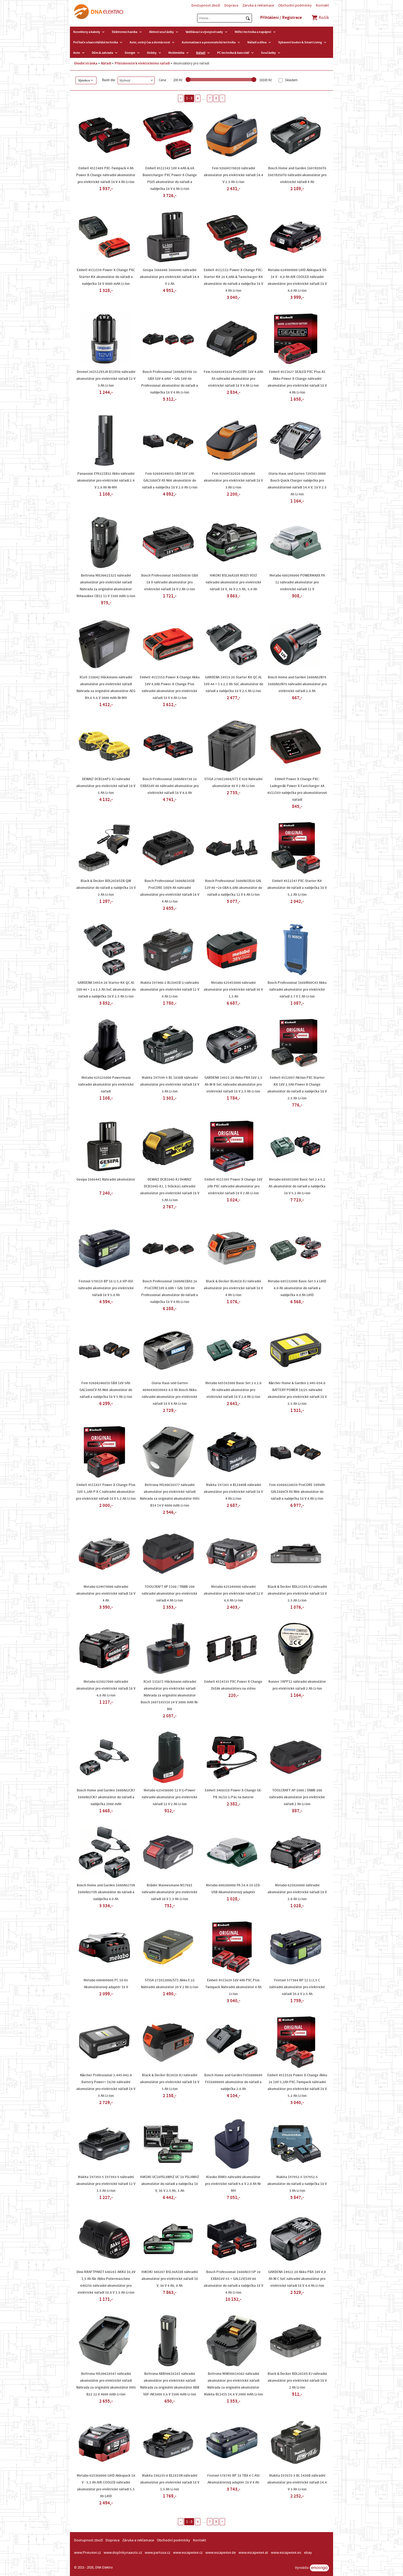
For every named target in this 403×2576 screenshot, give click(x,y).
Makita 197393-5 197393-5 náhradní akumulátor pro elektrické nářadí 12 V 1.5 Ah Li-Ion (106, 2184)
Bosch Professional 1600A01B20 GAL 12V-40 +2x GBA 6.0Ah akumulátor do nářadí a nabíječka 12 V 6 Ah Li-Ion (233, 888)
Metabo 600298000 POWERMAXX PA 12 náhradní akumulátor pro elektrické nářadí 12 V (297, 582)
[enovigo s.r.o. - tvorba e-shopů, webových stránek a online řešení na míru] (319, 2568)
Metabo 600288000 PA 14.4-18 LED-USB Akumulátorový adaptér (233, 1889)
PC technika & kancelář (233, 53)
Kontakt (322, 5)
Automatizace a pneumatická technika (209, 42)
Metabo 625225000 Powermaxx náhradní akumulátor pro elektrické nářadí (106, 1085)
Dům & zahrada (102, 53)
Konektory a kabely (87, 32)
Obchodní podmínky (295, 5)
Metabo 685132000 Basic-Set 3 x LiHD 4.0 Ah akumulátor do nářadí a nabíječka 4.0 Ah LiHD (297, 1288)
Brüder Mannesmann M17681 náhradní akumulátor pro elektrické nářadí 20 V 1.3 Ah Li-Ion (170, 1892)
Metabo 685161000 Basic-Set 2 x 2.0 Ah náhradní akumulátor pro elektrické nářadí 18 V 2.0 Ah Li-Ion (233, 1390)
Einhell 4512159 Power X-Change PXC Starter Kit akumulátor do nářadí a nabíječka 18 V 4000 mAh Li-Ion (106, 277)
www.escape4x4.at (253, 2553)
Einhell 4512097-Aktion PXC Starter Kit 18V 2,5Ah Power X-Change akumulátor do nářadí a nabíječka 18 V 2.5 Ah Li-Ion (297, 1088)
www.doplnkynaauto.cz (123, 2553)
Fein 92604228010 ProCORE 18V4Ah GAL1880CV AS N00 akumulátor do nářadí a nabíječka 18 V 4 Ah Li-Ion (297, 1492)
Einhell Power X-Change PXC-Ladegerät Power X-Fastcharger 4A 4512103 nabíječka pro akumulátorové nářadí (297, 789)
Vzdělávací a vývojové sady (204, 32)
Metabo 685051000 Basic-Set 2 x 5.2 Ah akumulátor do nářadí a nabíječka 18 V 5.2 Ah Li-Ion (297, 1186)
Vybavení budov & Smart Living (300, 42)
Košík (323, 18)
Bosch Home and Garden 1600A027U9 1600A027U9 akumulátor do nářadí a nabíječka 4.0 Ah (106, 1892)
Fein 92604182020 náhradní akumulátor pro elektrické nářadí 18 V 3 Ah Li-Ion (233, 481)
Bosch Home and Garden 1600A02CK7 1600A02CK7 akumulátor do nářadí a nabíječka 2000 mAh (106, 1797)
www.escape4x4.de (221, 2553)
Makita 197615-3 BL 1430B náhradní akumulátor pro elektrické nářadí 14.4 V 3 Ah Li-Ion (297, 2482)
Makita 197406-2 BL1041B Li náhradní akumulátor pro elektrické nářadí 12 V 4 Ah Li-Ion (170, 990)
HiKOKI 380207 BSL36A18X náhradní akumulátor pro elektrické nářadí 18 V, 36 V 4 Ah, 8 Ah (170, 2279)
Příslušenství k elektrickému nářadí (142, 63)
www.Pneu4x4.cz (87, 2553)
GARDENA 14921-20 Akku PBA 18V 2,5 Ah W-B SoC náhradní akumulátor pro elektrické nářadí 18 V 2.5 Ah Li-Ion (233, 1085)
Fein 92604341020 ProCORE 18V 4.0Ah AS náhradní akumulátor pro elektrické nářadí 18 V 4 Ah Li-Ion (233, 379)
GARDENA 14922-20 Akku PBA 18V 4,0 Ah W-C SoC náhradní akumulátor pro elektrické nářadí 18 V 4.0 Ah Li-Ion (297, 2279)
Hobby (152, 53)
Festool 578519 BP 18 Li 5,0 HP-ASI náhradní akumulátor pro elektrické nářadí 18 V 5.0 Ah (106, 1288)
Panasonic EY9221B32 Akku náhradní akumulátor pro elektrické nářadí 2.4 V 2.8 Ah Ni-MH (106, 481)
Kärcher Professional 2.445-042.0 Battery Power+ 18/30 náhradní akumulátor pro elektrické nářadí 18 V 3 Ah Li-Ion (106, 2085)
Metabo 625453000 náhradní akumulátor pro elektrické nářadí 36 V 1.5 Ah (233, 990)
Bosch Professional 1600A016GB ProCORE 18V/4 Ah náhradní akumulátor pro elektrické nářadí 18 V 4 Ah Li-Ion (170, 891)
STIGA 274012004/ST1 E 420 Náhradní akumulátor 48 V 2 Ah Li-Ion (233, 783)
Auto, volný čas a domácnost (150, 42)
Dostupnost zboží (206, 5)
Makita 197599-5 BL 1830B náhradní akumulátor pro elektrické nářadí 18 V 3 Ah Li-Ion (170, 1085)
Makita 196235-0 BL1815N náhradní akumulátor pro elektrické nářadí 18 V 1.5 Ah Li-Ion (170, 2482)
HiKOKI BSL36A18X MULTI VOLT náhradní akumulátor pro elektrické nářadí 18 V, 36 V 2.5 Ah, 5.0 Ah (233, 582)
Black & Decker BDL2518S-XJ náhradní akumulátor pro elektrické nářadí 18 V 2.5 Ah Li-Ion (297, 1594)
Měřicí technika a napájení (253, 32)
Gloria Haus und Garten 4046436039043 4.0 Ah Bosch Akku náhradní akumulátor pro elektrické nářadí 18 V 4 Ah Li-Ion (170, 1393)
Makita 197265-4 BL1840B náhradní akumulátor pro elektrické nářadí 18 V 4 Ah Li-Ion (233, 1492)
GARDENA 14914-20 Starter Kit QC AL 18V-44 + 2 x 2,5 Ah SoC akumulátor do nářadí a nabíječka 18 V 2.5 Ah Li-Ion (106, 990)
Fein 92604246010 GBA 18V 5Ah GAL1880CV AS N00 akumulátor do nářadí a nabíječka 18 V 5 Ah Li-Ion (106, 1390)
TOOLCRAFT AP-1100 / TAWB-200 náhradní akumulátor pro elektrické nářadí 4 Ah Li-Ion (170, 1594)
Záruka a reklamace (258, 5)
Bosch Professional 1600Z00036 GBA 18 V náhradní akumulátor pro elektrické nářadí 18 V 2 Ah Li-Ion (170, 582)
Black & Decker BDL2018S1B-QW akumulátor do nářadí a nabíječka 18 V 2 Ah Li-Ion (106, 888)
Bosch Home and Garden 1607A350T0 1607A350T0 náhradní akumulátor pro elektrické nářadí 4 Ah (297, 175)
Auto (77, 53)
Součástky (268, 53)
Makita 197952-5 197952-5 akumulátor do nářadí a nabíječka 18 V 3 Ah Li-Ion (297, 2184)
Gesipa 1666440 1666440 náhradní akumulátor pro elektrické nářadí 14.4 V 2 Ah (170, 277)
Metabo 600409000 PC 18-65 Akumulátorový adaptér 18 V (106, 1984)
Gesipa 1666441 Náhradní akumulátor (106, 1179)
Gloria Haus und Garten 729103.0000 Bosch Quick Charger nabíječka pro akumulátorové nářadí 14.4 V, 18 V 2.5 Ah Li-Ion (297, 484)
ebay (308, 2553)
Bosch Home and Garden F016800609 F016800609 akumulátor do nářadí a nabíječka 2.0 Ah (233, 2082)
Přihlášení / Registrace (281, 18)
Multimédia (176, 53)
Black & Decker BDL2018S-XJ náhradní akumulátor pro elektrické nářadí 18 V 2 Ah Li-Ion (297, 2381)
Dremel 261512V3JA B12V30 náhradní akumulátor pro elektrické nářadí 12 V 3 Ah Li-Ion (106, 379)
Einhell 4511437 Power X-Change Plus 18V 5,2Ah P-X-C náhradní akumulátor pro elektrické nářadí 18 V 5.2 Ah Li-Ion (106, 1492)
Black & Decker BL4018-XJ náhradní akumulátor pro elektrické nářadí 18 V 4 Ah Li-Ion (233, 1288)
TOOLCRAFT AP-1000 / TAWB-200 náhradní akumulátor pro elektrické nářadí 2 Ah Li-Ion (297, 1797)
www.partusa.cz (157, 2553)
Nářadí (201, 53)
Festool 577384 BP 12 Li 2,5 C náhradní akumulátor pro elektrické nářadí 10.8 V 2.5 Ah (297, 1987)
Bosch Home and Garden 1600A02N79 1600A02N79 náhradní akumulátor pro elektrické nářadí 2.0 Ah (297, 684)
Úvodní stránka (86, 63)
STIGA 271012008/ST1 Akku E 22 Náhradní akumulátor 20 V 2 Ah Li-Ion (170, 1984)
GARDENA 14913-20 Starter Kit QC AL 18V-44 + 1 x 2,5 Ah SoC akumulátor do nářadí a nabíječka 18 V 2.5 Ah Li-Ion (233, 684)
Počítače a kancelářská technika (96, 42)
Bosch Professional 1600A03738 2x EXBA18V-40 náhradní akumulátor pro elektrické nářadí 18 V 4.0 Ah (170, 786)
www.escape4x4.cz (188, 2553)
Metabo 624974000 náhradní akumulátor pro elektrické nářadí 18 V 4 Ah (106, 1594)
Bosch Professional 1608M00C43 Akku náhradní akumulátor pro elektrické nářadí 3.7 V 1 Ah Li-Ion (297, 990)
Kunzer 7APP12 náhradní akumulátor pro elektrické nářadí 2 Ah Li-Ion (297, 1685)
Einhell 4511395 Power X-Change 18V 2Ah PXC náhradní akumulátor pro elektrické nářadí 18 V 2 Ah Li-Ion (233, 1186)
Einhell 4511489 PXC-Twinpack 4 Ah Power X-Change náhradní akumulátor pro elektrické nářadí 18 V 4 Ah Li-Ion (106, 175)
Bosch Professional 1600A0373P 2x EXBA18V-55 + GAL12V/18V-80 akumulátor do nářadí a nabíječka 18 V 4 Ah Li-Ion (233, 2282)
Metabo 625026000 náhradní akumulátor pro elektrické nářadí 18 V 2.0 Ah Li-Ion (297, 1892)
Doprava (231, 5)
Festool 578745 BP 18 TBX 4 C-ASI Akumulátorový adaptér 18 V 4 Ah (233, 2479)
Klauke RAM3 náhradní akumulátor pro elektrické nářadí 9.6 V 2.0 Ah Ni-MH (233, 2184)
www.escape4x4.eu (286, 2553)
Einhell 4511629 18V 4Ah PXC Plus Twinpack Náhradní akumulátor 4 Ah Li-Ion (233, 1987)
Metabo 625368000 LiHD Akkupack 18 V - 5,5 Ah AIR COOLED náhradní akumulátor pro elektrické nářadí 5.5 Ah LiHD (106, 2486)
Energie (130, 53)
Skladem (291, 80)
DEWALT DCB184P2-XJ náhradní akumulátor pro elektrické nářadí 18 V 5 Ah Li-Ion (106, 786)
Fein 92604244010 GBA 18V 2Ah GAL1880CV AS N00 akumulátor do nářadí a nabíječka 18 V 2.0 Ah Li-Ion (170, 481)
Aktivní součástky (161, 32)
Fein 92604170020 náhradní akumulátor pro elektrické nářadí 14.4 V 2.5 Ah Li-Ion (233, 175)
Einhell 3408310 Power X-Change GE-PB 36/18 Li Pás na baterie (233, 1794)
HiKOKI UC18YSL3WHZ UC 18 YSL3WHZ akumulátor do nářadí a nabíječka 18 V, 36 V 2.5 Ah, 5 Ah (170, 2184)
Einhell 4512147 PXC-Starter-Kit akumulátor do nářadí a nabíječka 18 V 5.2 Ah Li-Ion (297, 888)
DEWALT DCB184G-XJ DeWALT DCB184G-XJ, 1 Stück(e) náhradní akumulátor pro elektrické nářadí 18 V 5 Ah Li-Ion (170, 1190)
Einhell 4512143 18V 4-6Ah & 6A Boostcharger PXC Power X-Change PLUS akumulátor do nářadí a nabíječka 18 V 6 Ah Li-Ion (170, 179)
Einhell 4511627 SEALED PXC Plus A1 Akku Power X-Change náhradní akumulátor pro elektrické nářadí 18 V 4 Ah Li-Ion (297, 382)
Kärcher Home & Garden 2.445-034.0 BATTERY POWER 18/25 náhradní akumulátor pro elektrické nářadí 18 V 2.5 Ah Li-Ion (297, 1393)
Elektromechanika (125, 32)
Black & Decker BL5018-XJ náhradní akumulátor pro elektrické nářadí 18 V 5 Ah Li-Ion (170, 2082)
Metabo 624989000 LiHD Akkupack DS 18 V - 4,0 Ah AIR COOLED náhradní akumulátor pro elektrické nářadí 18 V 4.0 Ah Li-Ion (297, 280)
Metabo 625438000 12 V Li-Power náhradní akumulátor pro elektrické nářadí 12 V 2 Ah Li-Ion (170, 1797)
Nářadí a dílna (257, 42)
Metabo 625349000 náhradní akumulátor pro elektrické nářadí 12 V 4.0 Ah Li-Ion (233, 1594)
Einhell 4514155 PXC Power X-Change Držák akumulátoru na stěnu (233, 1685)
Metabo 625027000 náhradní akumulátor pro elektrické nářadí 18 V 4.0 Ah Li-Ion (106, 1689)
